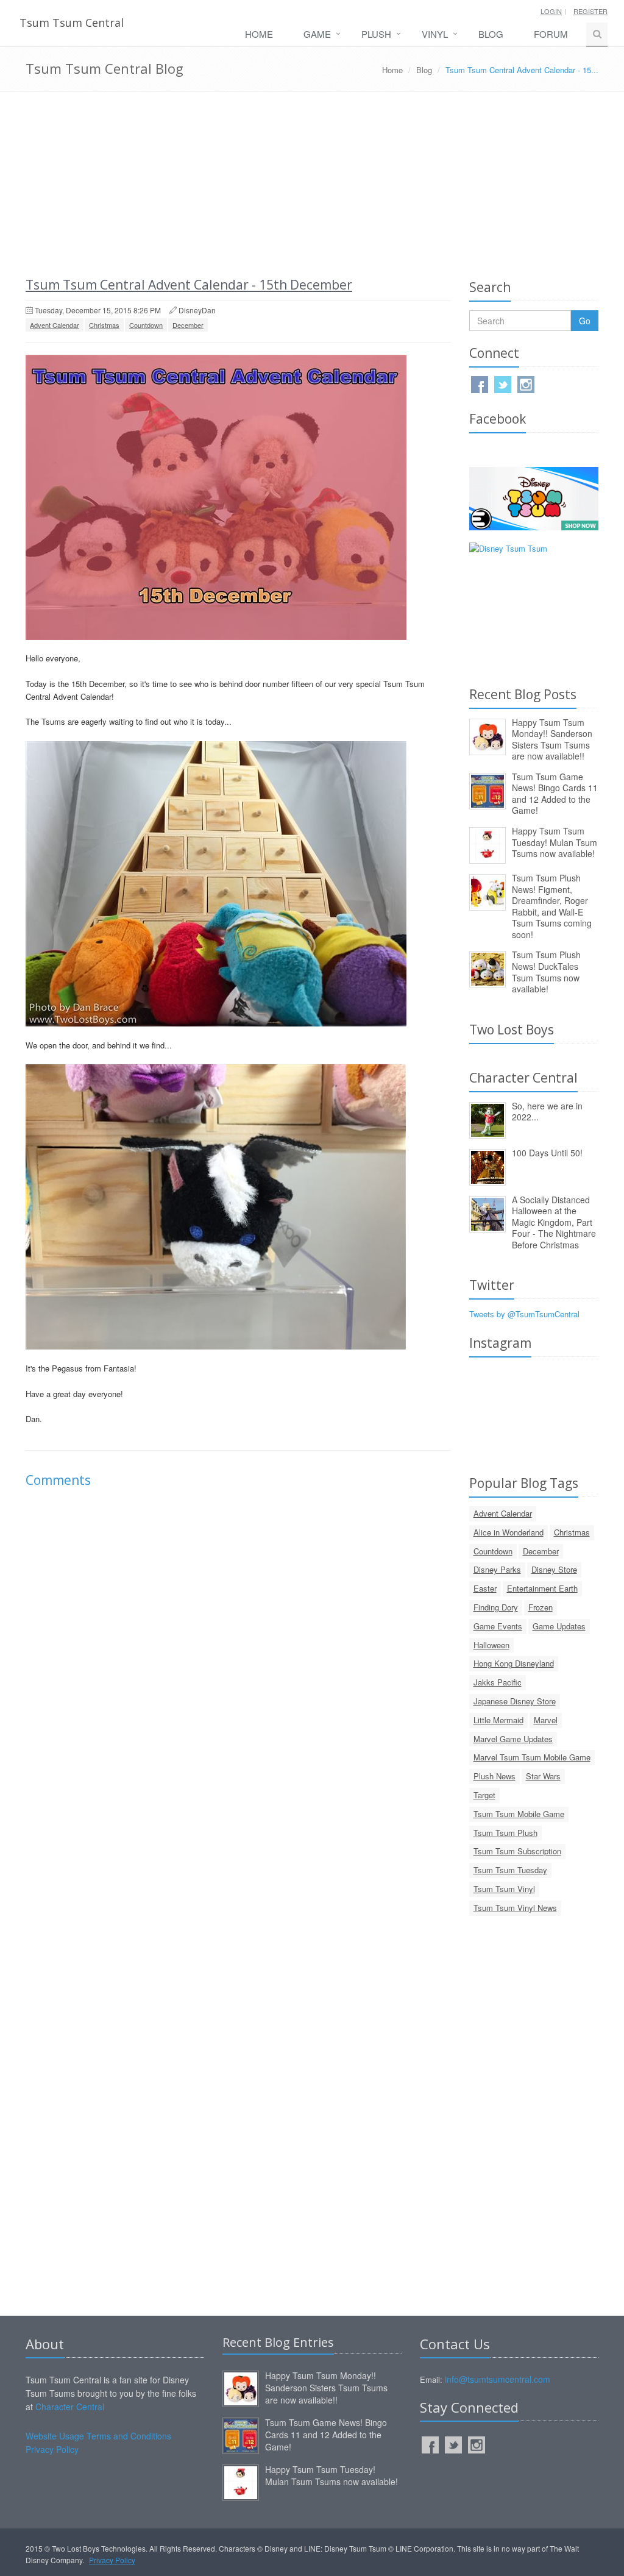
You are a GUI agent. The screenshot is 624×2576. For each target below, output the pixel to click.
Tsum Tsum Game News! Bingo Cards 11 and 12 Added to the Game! (555, 794)
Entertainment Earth (542, 1588)
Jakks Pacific (498, 1682)
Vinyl (435, 34)
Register (590, 11)
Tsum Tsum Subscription (517, 1851)
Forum (551, 34)
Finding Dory (496, 1607)
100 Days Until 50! (547, 1153)
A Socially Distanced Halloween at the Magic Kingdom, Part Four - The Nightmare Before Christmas (554, 1222)
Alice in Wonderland (509, 1532)
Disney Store (554, 1569)
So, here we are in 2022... (547, 1112)
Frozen (541, 1607)
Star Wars (543, 1776)
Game (317, 34)
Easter (485, 1588)
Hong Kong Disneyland (514, 1663)
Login (551, 11)
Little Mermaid (498, 1720)
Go (585, 321)
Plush (376, 34)
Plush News (495, 1776)
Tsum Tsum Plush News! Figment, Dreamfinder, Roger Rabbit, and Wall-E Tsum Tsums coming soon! (552, 906)
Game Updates (559, 1626)
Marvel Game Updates (513, 1739)
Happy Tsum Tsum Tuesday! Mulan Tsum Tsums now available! (555, 842)
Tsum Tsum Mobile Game (519, 1814)
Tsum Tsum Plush (505, 1833)
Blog (491, 34)
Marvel (546, 1720)
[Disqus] (238, 1669)
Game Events (498, 1626)
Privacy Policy (52, 2449)
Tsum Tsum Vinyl (504, 1889)
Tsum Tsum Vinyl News (515, 1908)
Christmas (104, 325)
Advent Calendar (55, 325)
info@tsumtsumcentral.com (498, 2379)
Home (259, 34)
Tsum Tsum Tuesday (510, 1870)
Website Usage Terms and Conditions (98, 2436)
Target (484, 1795)
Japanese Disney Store (515, 1701)
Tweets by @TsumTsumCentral (524, 1314)
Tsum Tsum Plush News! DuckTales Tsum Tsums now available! (546, 972)
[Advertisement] (312, 183)
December (188, 325)
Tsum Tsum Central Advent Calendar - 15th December (189, 285)
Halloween (491, 1645)
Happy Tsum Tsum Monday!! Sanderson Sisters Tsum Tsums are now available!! (552, 739)
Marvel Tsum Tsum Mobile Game (532, 1757)
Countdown (146, 325)
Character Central (70, 2407)
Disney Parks (497, 1569)
